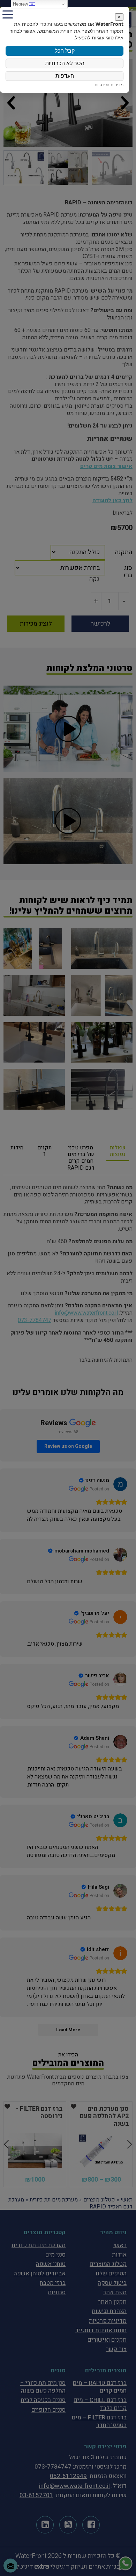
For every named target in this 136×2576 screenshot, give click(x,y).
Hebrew (21, 4)
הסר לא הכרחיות (65, 63)
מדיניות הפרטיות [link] (109, 85)
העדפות (65, 76)
